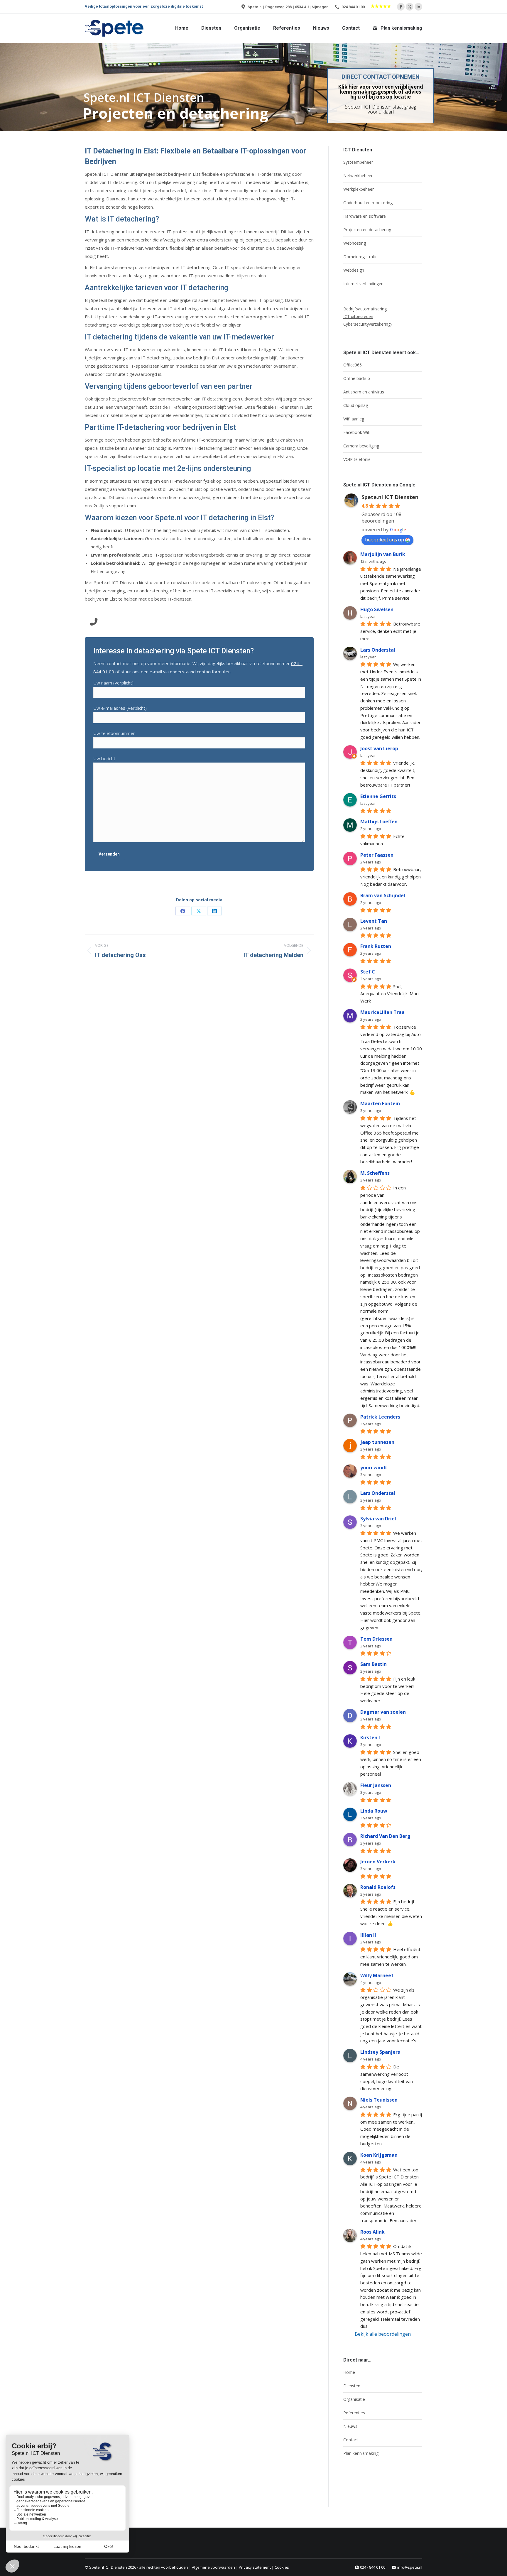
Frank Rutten (376, 946)
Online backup (357, 378)
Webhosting (355, 243)
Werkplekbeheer (359, 189)
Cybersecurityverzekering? (368, 324)
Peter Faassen (377, 855)
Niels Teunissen (379, 2100)
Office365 (353, 365)
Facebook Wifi (357, 432)
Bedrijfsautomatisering (365, 309)
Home (349, 2372)
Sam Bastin (374, 1664)
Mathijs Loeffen (379, 822)
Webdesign (354, 270)
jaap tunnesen (377, 1442)
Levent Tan (374, 921)
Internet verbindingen (363, 284)
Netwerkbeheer (358, 176)
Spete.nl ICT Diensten (390, 497)
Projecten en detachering (367, 230)
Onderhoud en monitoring (368, 203)
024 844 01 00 (353, 7)
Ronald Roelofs (378, 1887)
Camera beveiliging (361, 446)
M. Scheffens (375, 1173)
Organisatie (354, 2399)
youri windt (374, 1468)
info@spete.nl (410, 2567)
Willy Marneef (377, 1975)
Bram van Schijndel (383, 895)
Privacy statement (255, 2567)
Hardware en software (365, 216)
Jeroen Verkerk (378, 1862)
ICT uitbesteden (358, 316)
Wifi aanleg (354, 419)
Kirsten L (371, 1737)
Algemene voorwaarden (213, 2567)
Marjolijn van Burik (383, 554)
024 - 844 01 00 (373, 2567)
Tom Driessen (376, 1639)
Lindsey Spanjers (380, 2052)
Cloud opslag (356, 405)
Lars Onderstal (378, 650)
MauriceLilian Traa (382, 1012)
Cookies (282, 2567)
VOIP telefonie (357, 459)
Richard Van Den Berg (385, 1836)
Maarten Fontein (380, 1103)
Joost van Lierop (379, 748)
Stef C (368, 972)
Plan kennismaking (361, 2453)
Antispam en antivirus (364, 392)
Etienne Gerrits (378, 796)
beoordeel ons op (385, 540)
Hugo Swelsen (377, 609)
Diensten (352, 2386)
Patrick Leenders (380, 1417)
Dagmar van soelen (383, 1712)
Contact (351, 2440)
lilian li (368, 1935)
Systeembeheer (358, 162)
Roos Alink (372, 2232)
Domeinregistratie (360, 257)
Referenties (354, 2413)
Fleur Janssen (376, 1785)
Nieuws (350, 2426)
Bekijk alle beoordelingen (383, 2334)
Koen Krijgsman (379, 2155)
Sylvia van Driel (378, 1519)
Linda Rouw (374, 1811)
